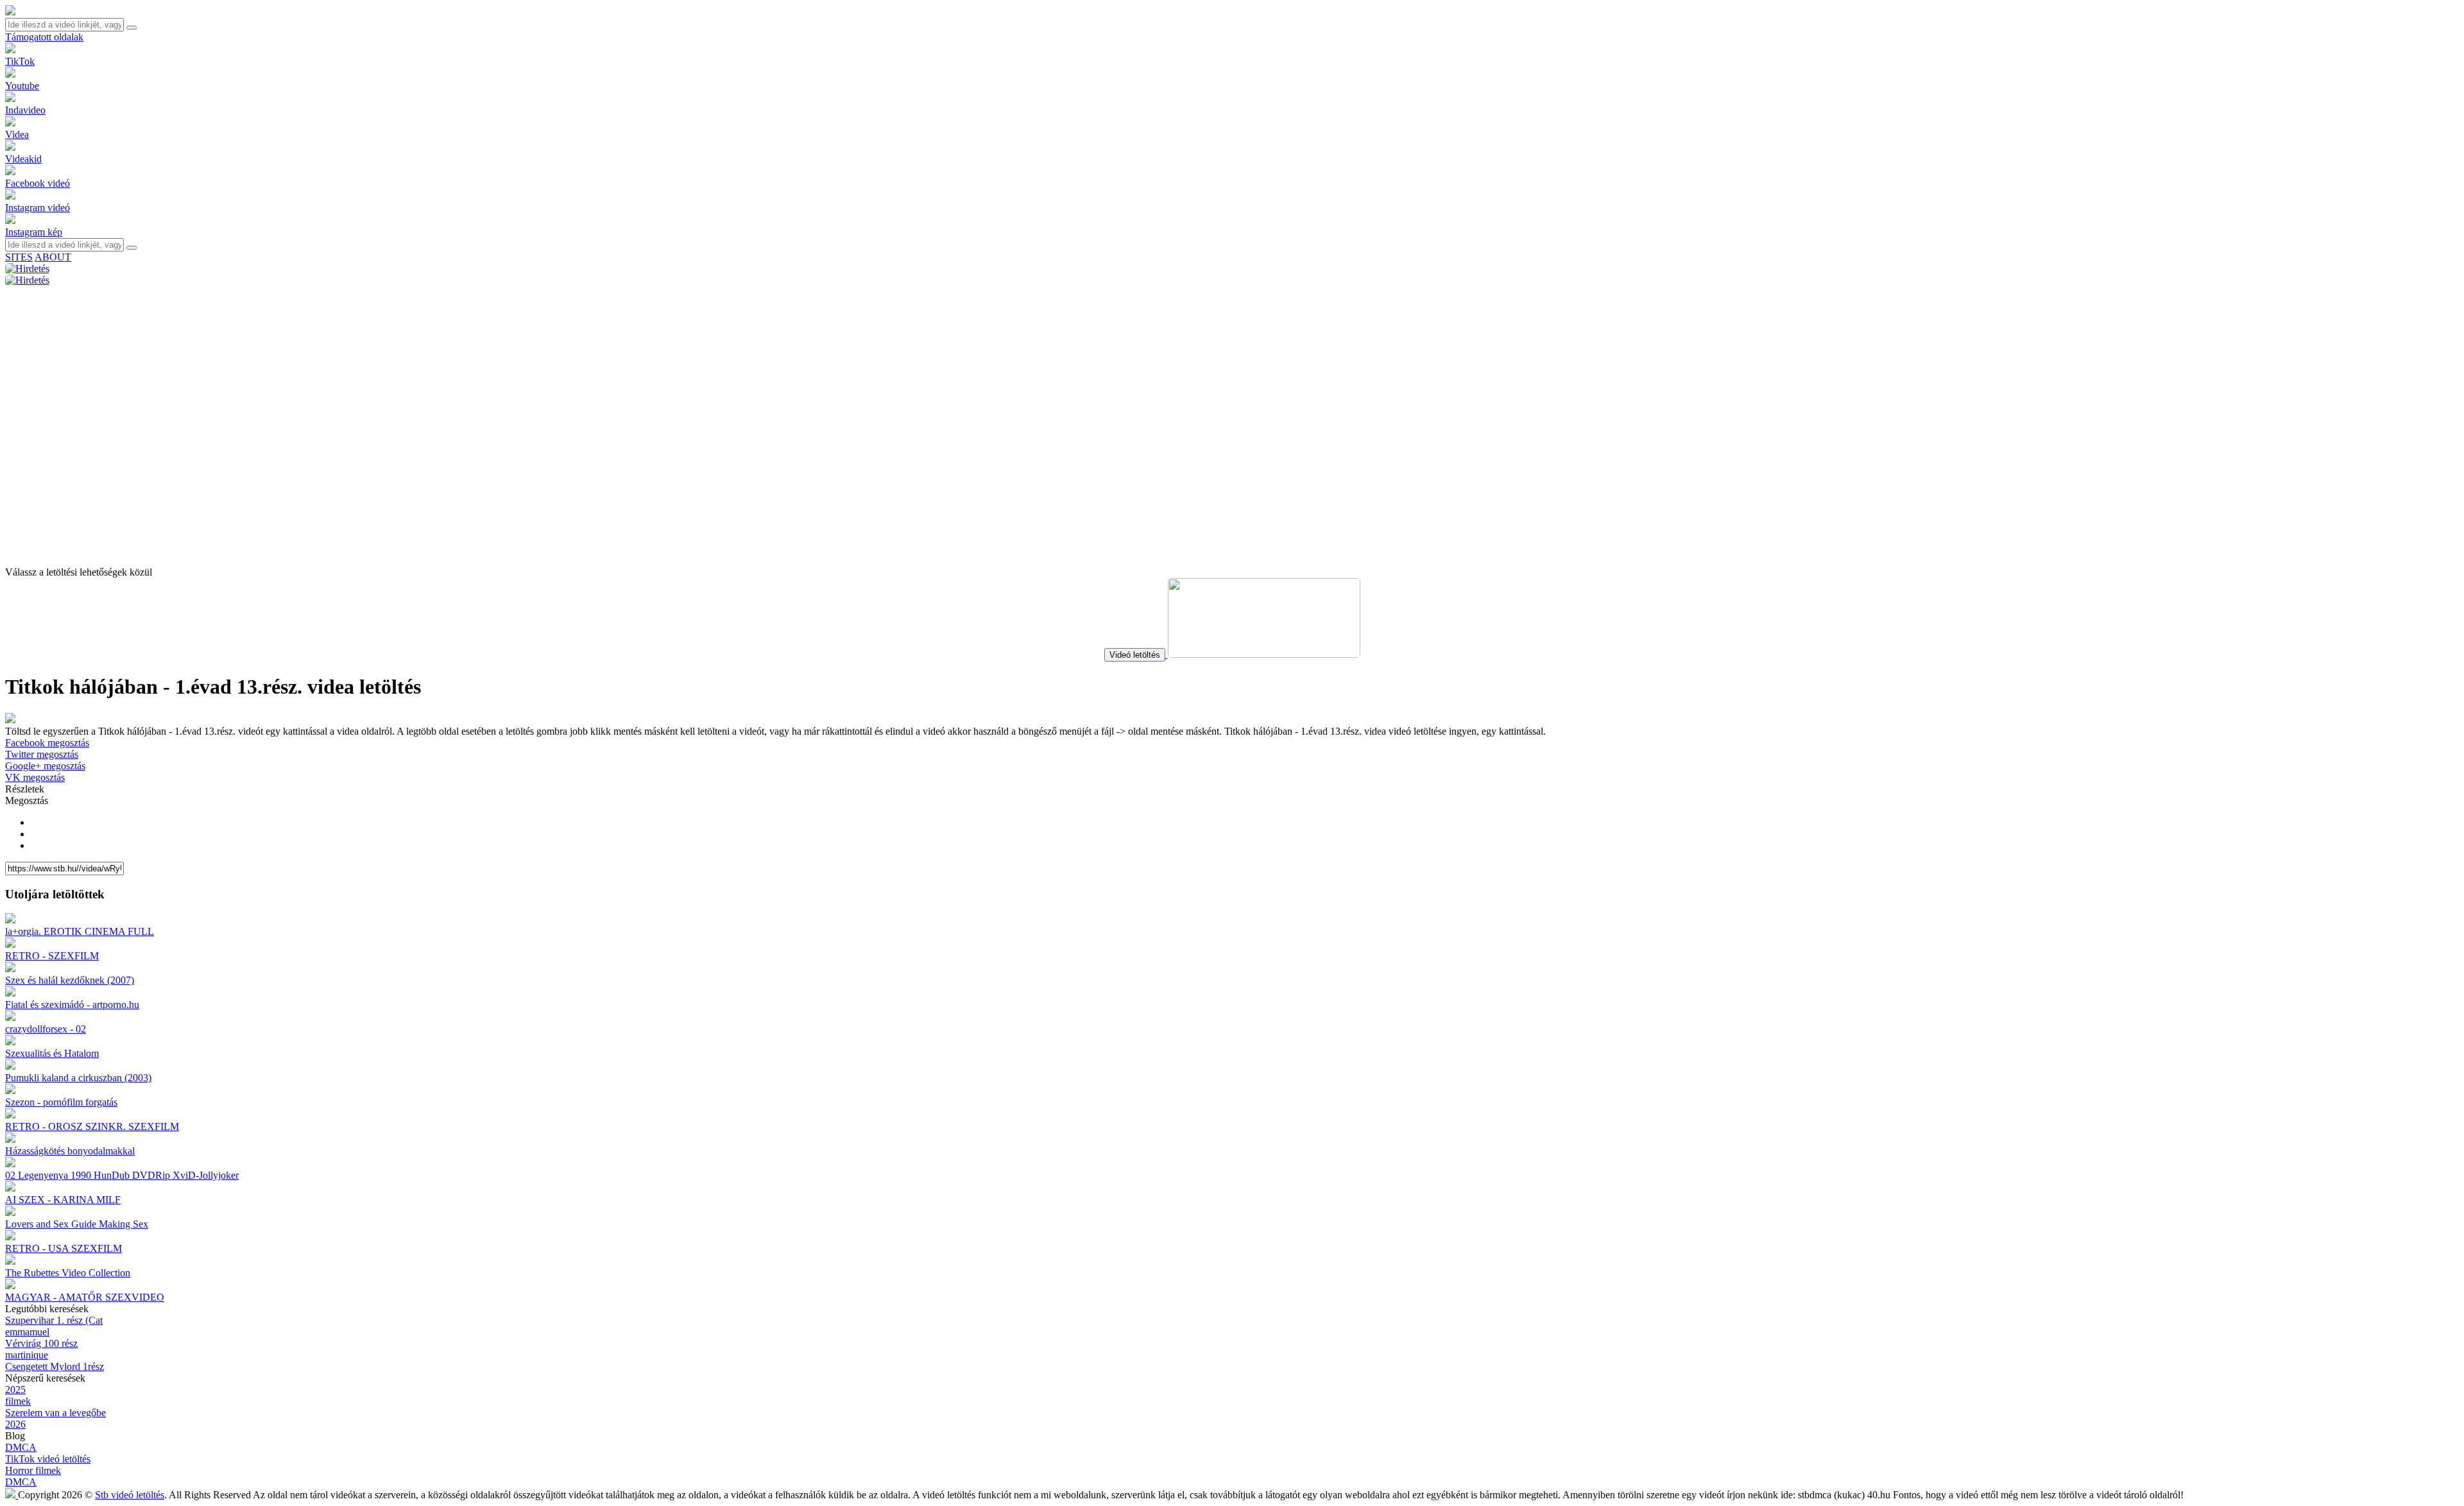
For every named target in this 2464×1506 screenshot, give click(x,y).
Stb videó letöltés (130, 1495)
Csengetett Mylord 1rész (55, 1366)
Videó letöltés (1135, 655)
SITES (19, 257)
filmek (18, 1401)
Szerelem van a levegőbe (56, 1413)
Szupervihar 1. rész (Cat (54, 1320)
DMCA (21, 1447)
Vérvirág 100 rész (41, 1343)
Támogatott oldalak (44, 37)
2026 (15, 1424)
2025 (15, 1390)
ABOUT (53, 257)
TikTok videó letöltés (48, 1459)
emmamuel (27, 1332)
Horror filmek (33, 1470)
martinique (27, 1355)
